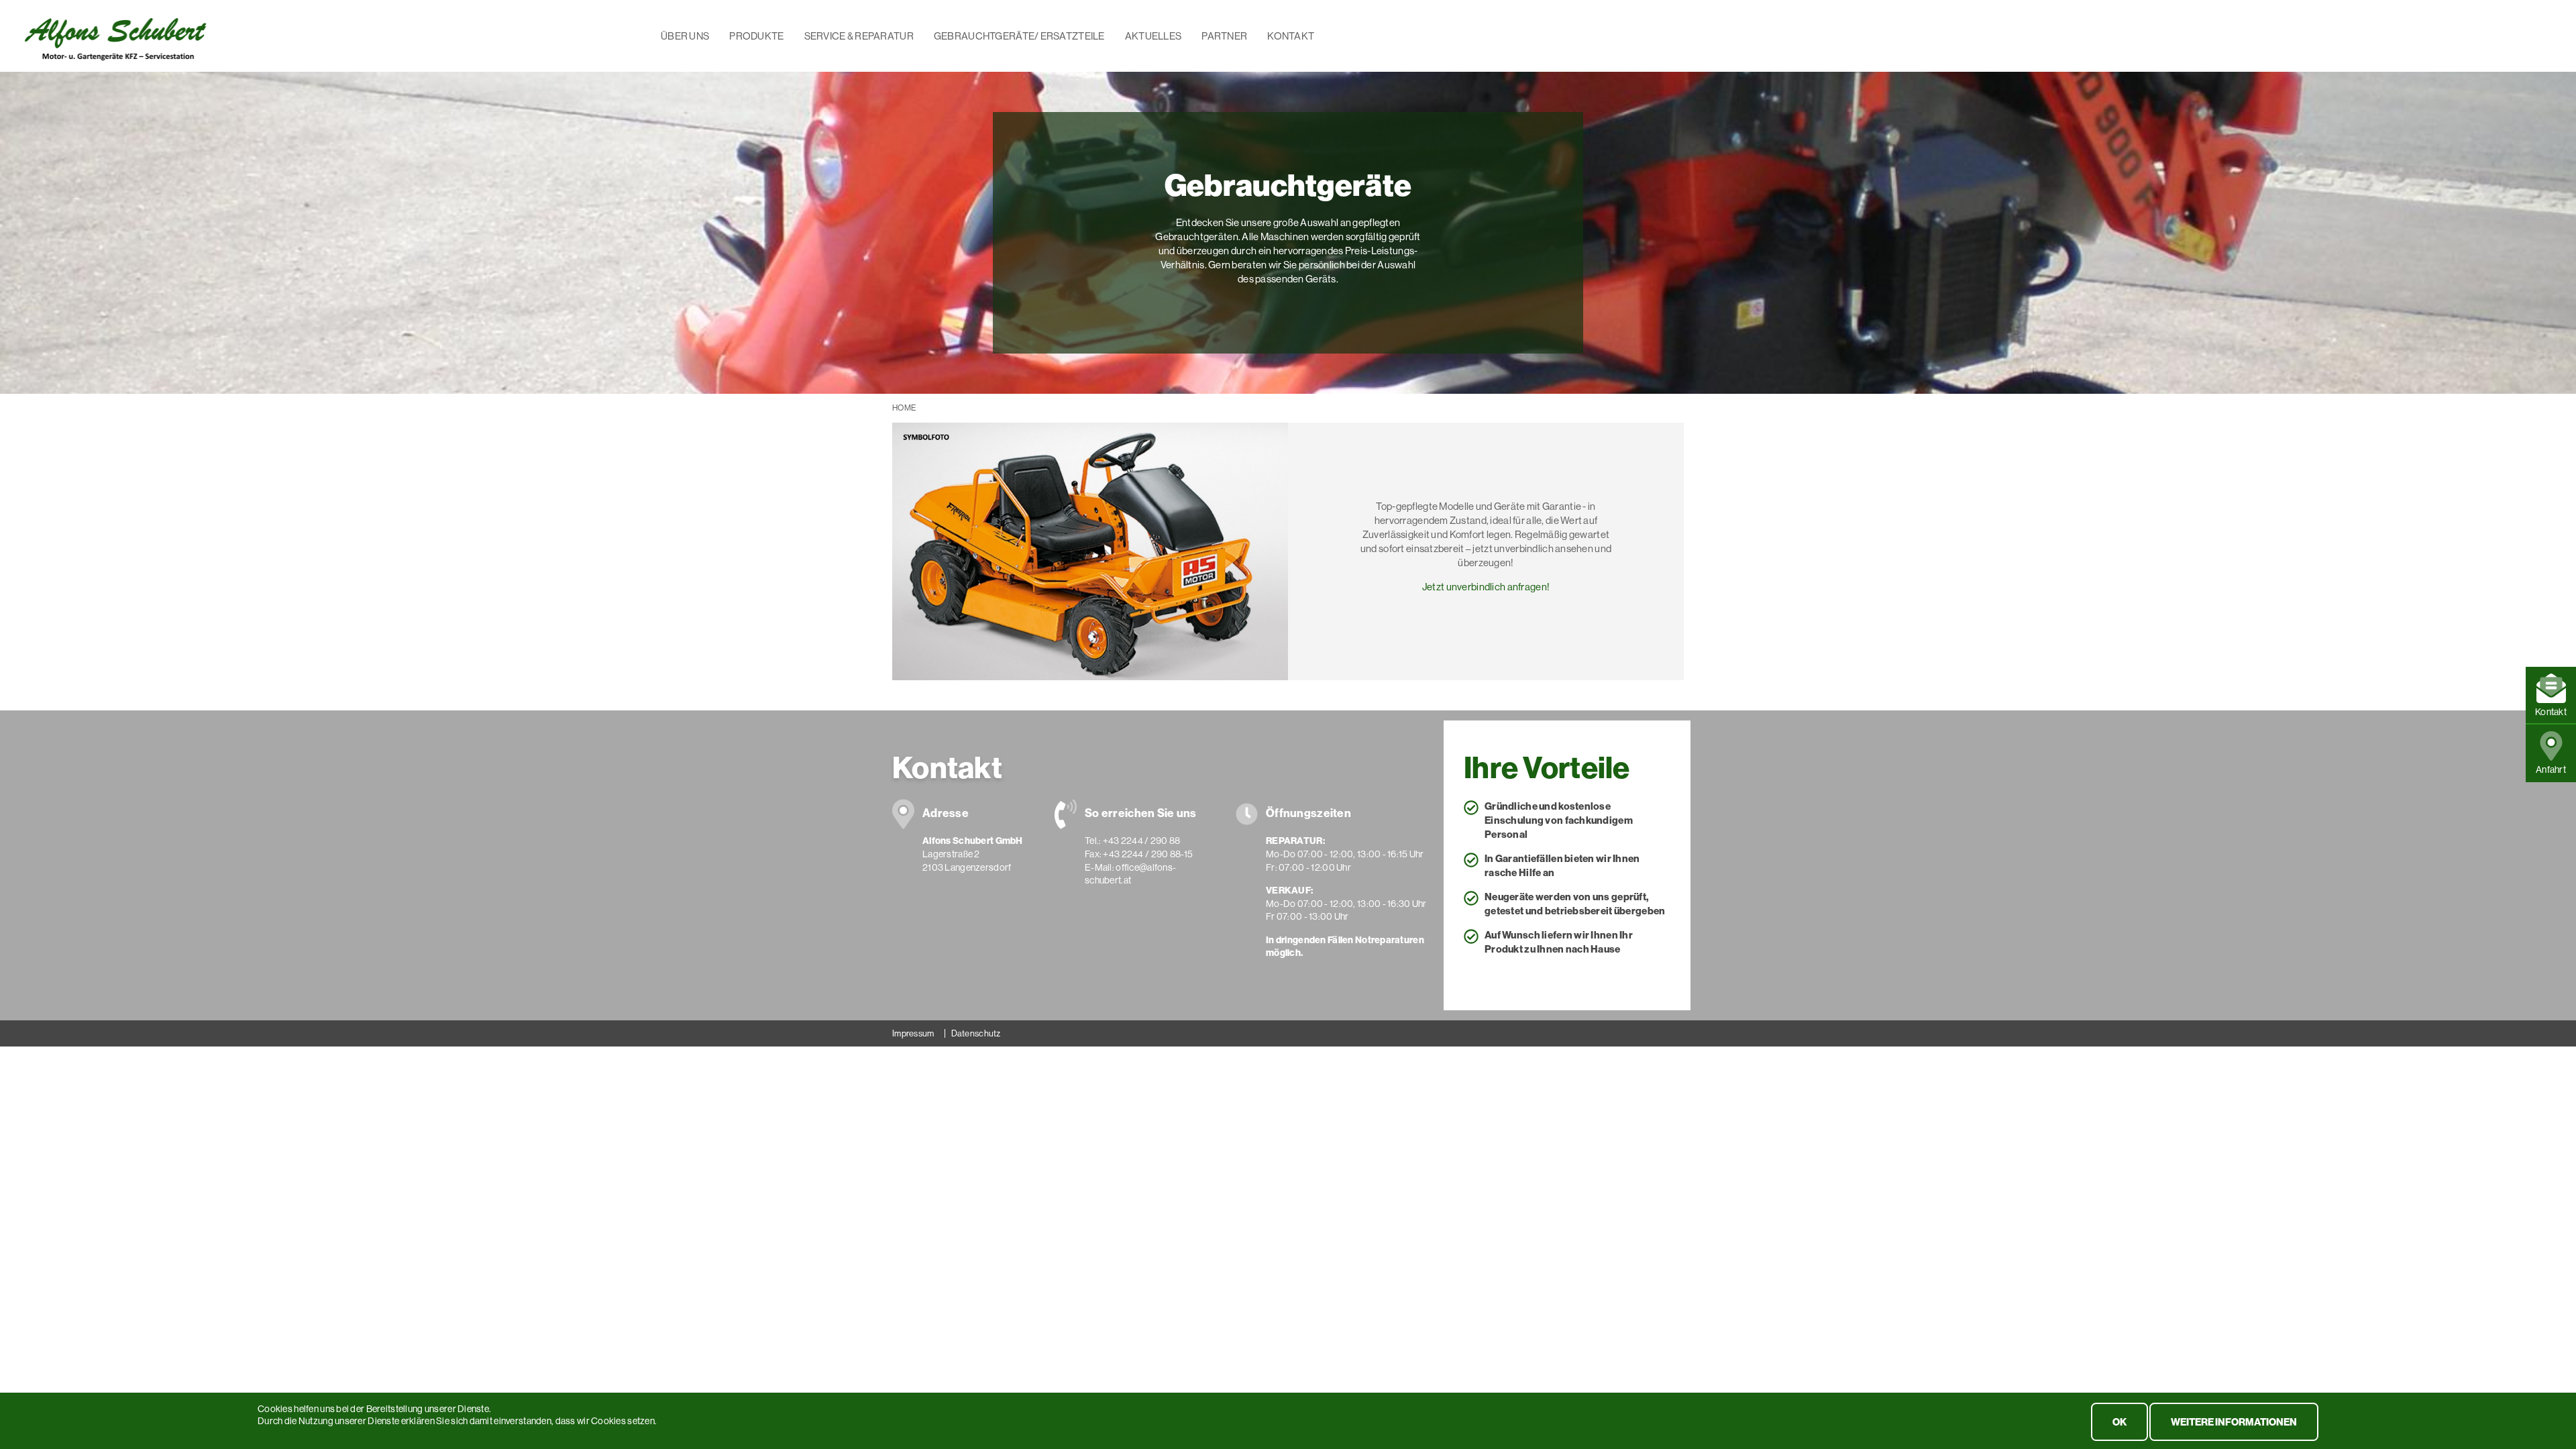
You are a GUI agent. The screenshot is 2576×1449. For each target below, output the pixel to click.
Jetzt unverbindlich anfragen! (1486, 587)
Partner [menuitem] (1224, 36)
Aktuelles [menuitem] (1153, 36)
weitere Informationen (2234, 1422)
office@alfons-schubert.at (1130, 874)
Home (904, 408)
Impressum (913, 1033)
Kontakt (2551, 712)
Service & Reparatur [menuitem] (859, 36)
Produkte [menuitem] (756, 36)
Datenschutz (976, 1033)
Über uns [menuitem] (685, 36)
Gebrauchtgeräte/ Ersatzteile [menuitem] (1019, 36)
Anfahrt (2551, 769)
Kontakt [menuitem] (1291, 36)
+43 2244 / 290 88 (1142, 841)
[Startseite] (115, 35)
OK (2119, 1422)
